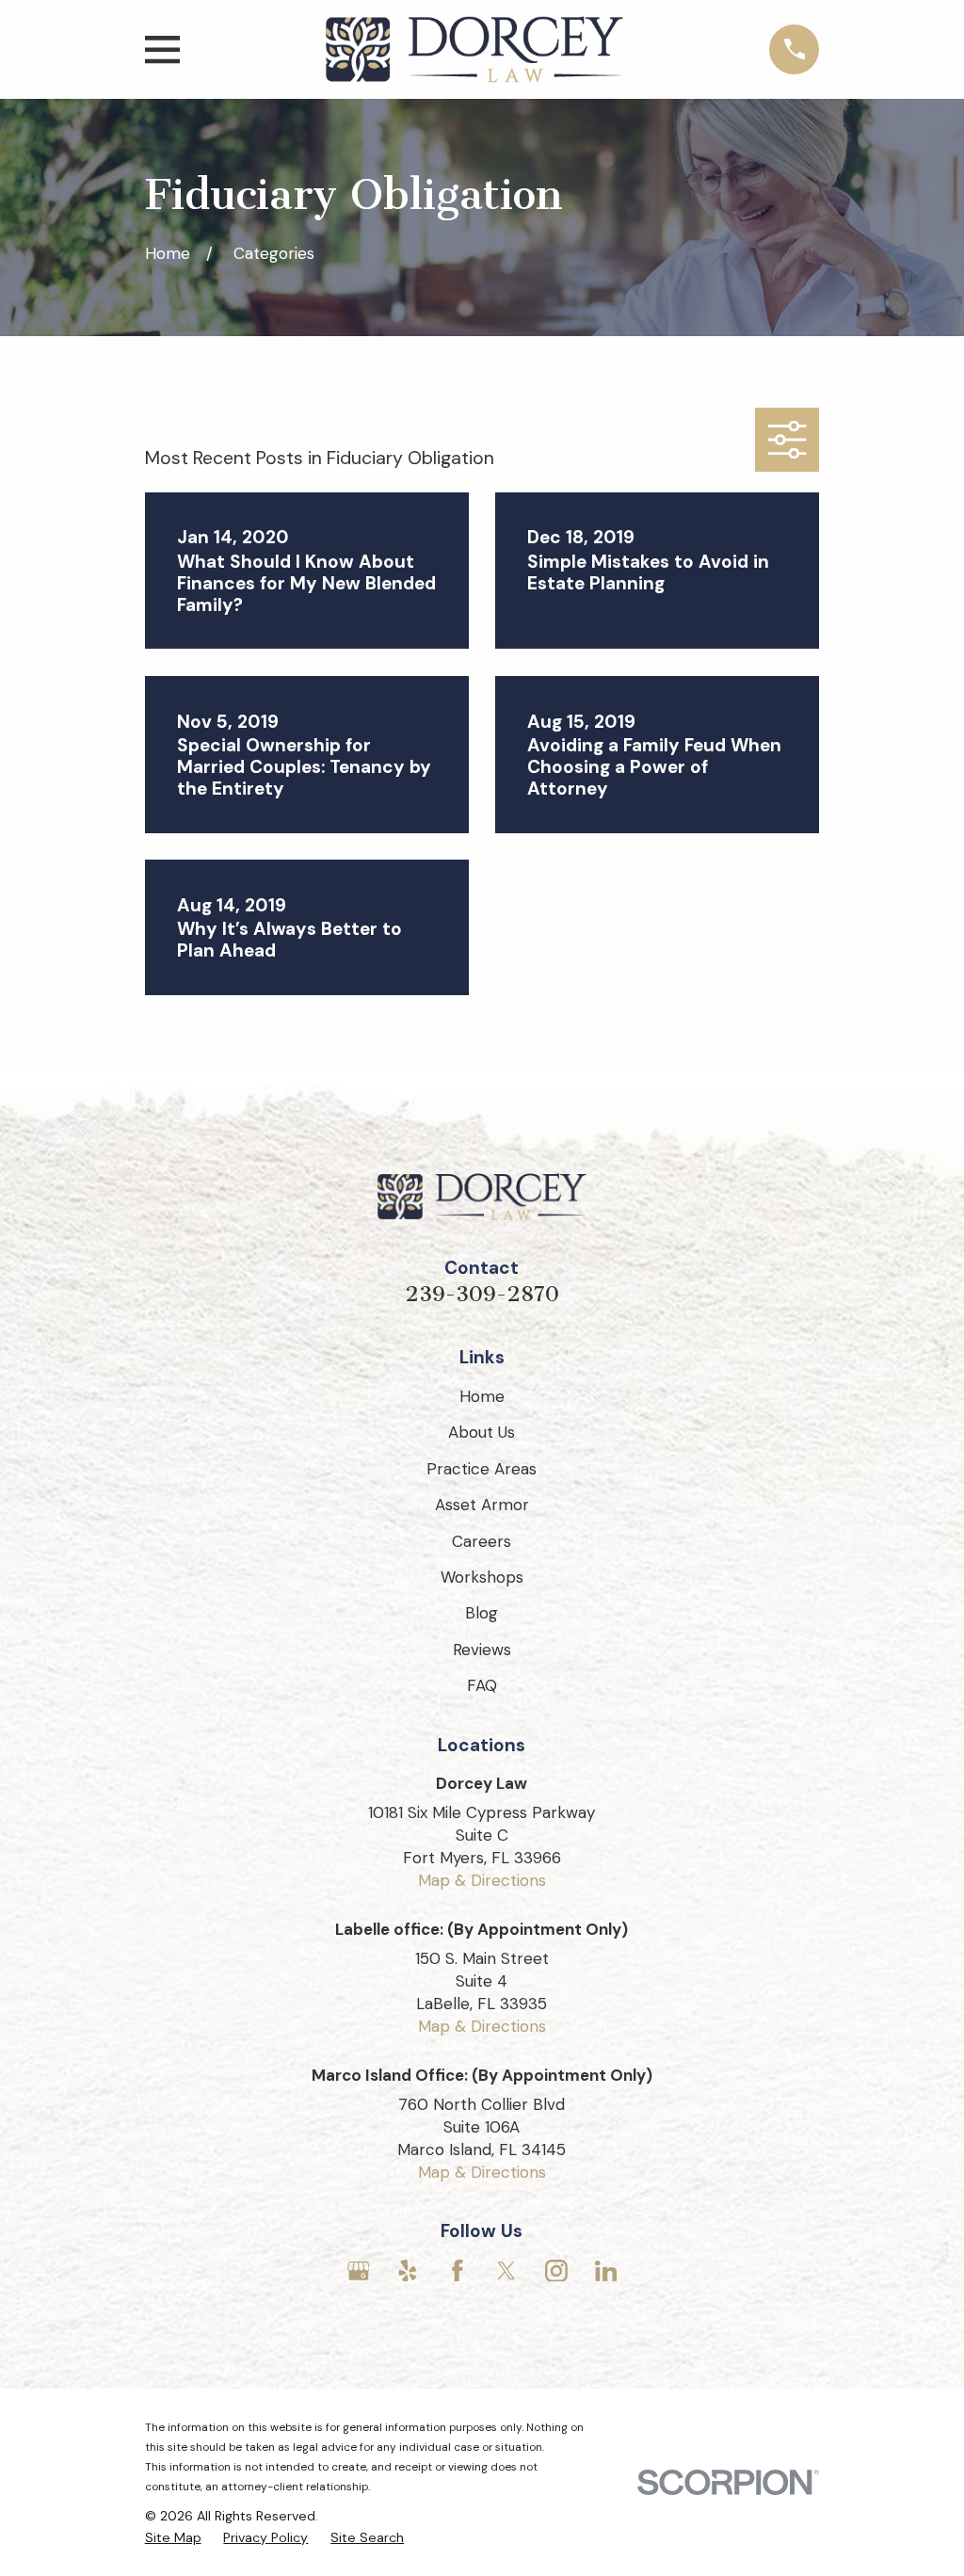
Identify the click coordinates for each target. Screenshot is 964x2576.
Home (482, 1396)
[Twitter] (506, 2271)
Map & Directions (482, 1880)
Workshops (482, 1577)
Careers (482, 1541)
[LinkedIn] (606, 2271)
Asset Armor (482, 1505)
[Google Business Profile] (359, 2271)
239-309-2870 (482, 1294)
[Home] (474, 49)
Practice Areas (482, 1469)
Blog (482, 1613)
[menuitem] (173, 2538)
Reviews (482, 1650)
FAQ (482, 1685)
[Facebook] (458, 2271)
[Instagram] (556, 2271)
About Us (482, 1432)
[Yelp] (408, 2271)
